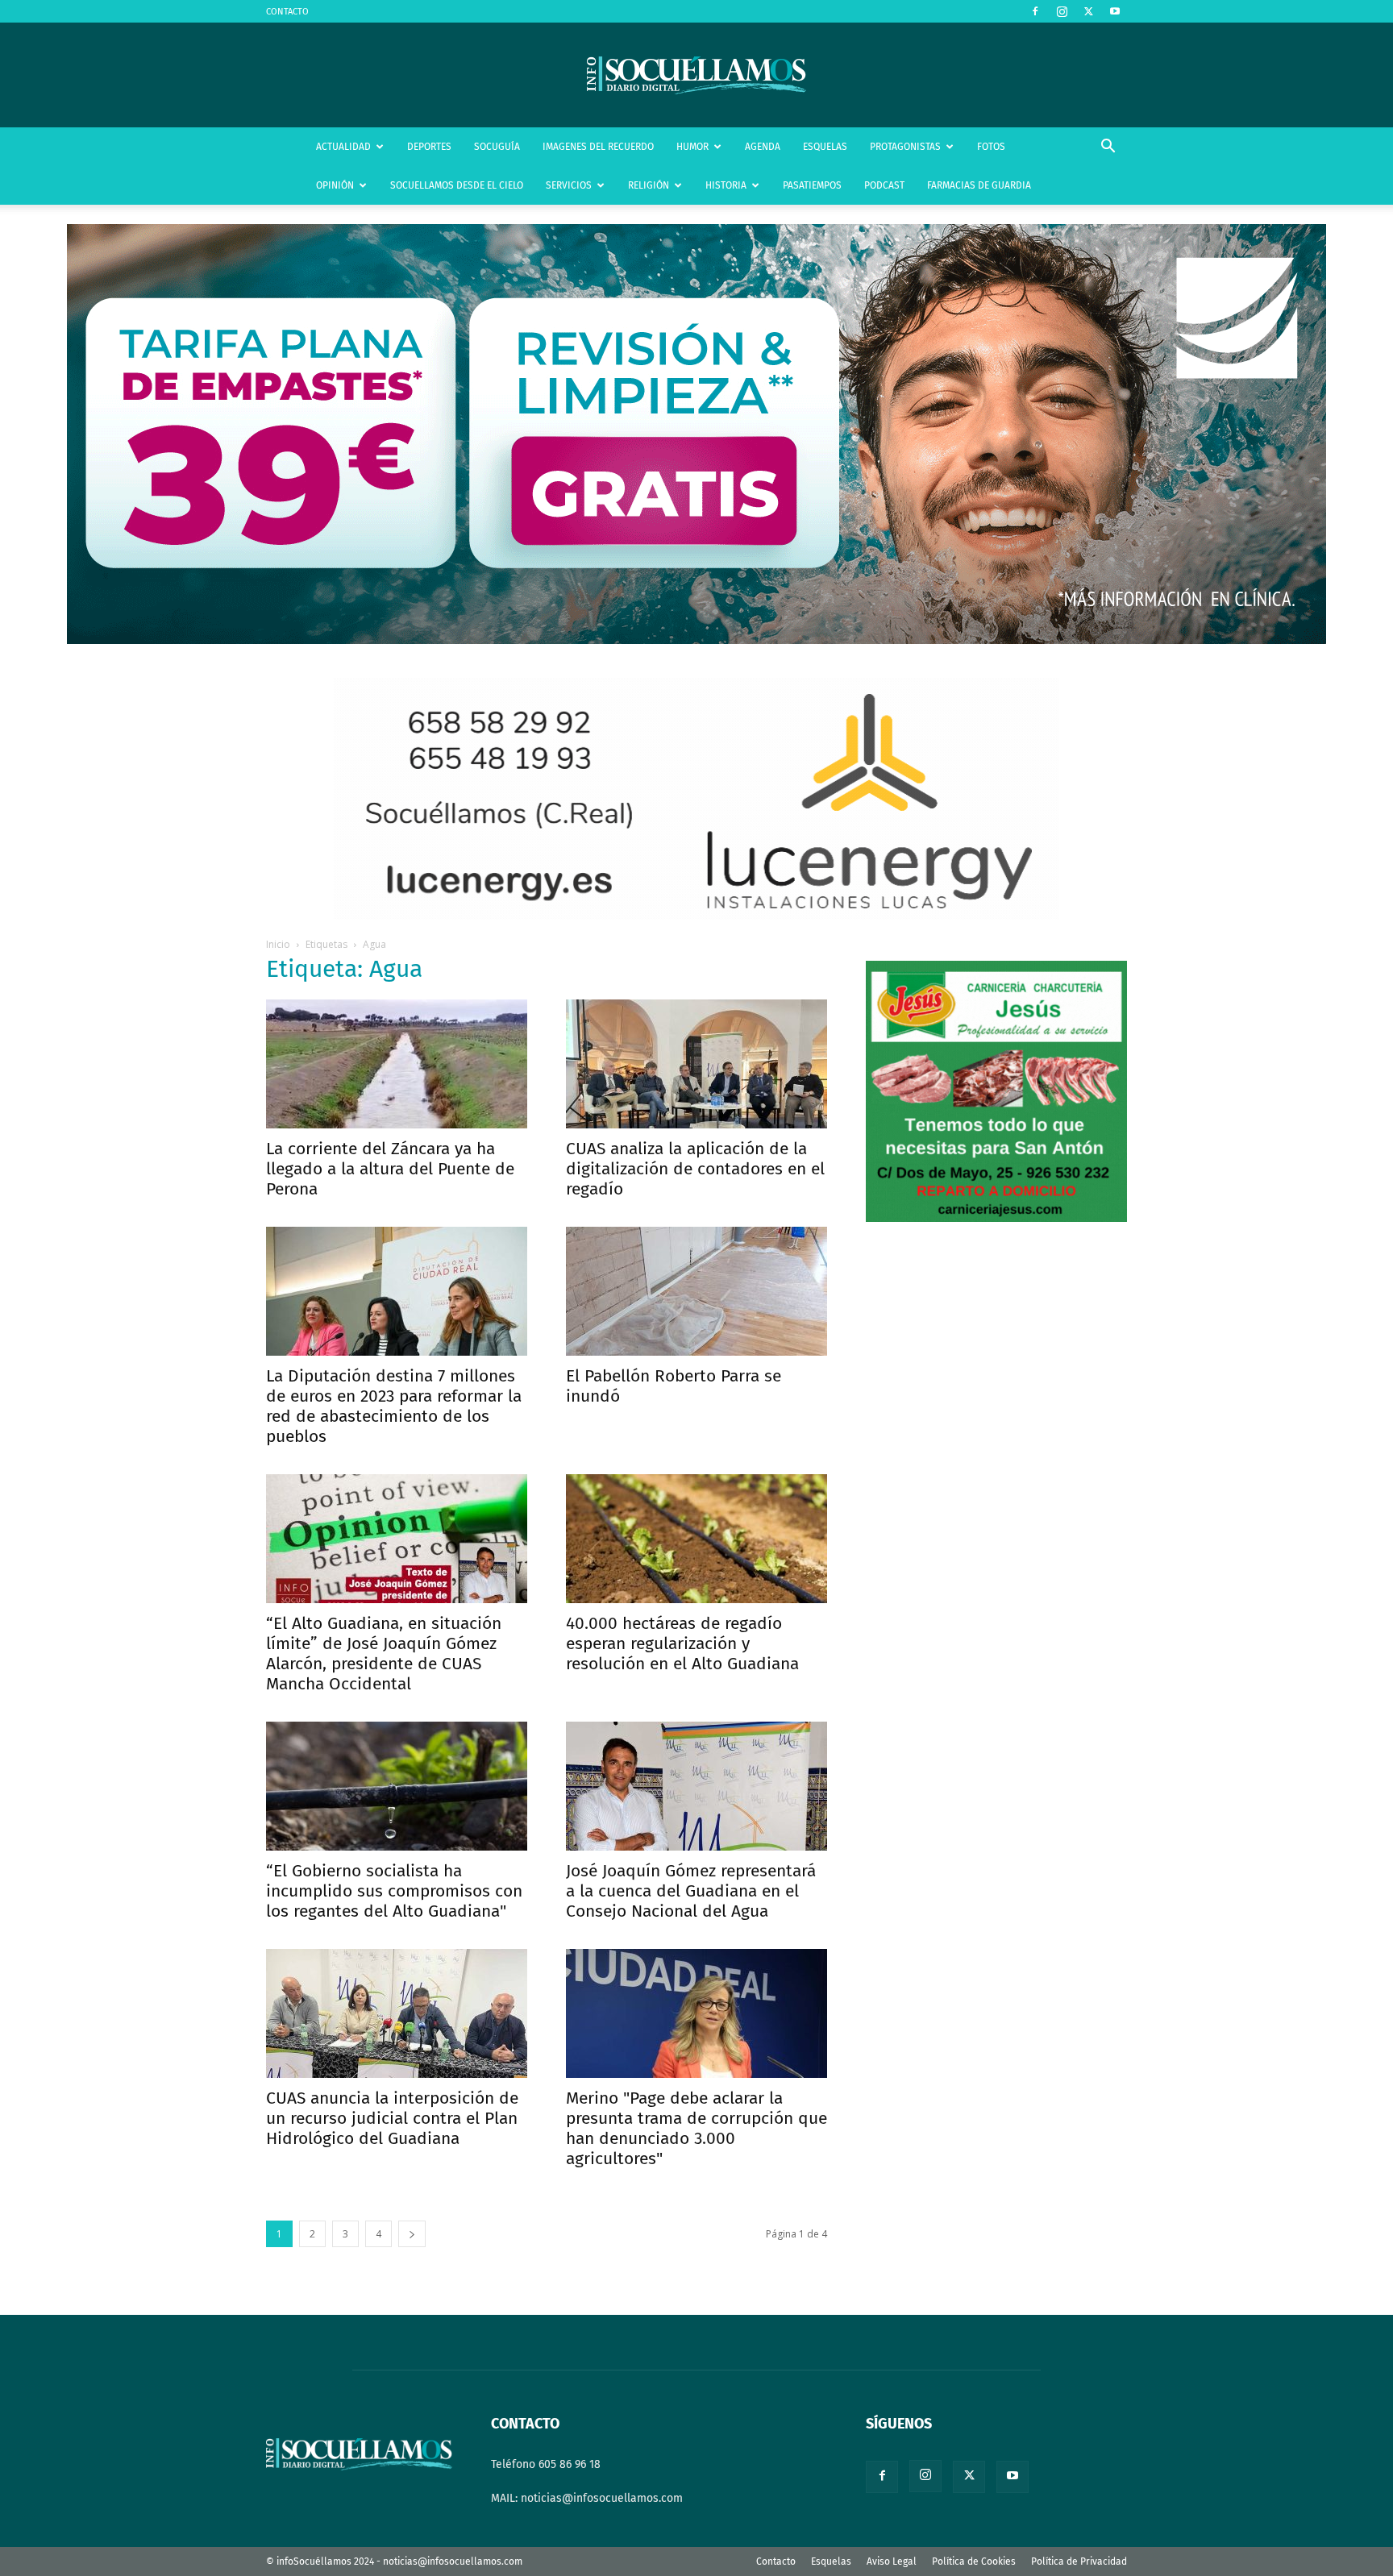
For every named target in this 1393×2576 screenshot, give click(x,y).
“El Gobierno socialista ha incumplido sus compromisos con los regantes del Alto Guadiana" (394, 1891)
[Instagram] (1062, 11)
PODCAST (884, 185)
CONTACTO (287, 12)
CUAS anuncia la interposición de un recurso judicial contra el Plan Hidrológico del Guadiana (392, 2118)
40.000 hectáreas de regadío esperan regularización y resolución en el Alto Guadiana (682, 1643)
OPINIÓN (335, 185)
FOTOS (991, 147)
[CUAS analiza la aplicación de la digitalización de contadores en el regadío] (696, 1064)
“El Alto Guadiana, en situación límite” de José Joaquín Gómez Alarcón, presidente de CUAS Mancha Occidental (384, 1654)
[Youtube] (1115, 11)
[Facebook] (1035, 11)
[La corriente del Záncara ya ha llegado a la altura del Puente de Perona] (397, 1064)
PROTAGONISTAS (905, 147)
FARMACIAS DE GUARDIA (979, 185)
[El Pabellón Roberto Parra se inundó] (696, 1291)
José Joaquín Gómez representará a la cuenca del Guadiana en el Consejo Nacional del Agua (691, 1891)
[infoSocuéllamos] (696, 75)
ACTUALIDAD (343, 147)
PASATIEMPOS (812, 185)
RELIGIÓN (649, 185)
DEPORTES (429, 147)
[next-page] (412, 2234)
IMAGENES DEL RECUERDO (598, 147)
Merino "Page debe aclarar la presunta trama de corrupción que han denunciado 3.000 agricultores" (696, 2128)
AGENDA (763, 147)
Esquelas (831, 2561)
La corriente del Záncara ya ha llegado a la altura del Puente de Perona (390, 1169)
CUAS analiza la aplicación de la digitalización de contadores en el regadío (695, 1169)
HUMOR (692, 147)
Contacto (776, 2561)
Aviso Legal (892, 2561)
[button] (1108, 148)
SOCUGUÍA (497, 147)
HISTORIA (726, 185)
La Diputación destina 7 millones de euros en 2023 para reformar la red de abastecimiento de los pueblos (394, 1406)
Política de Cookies (974, 2561)
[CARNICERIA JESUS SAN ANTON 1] (996, 1218)
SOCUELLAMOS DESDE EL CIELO (457, 185)
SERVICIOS (569, 185)
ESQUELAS (825, 147)
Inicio (278, 944)
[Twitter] (1088, 11)
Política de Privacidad (1079, 2561)
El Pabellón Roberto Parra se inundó (674, 1386)
